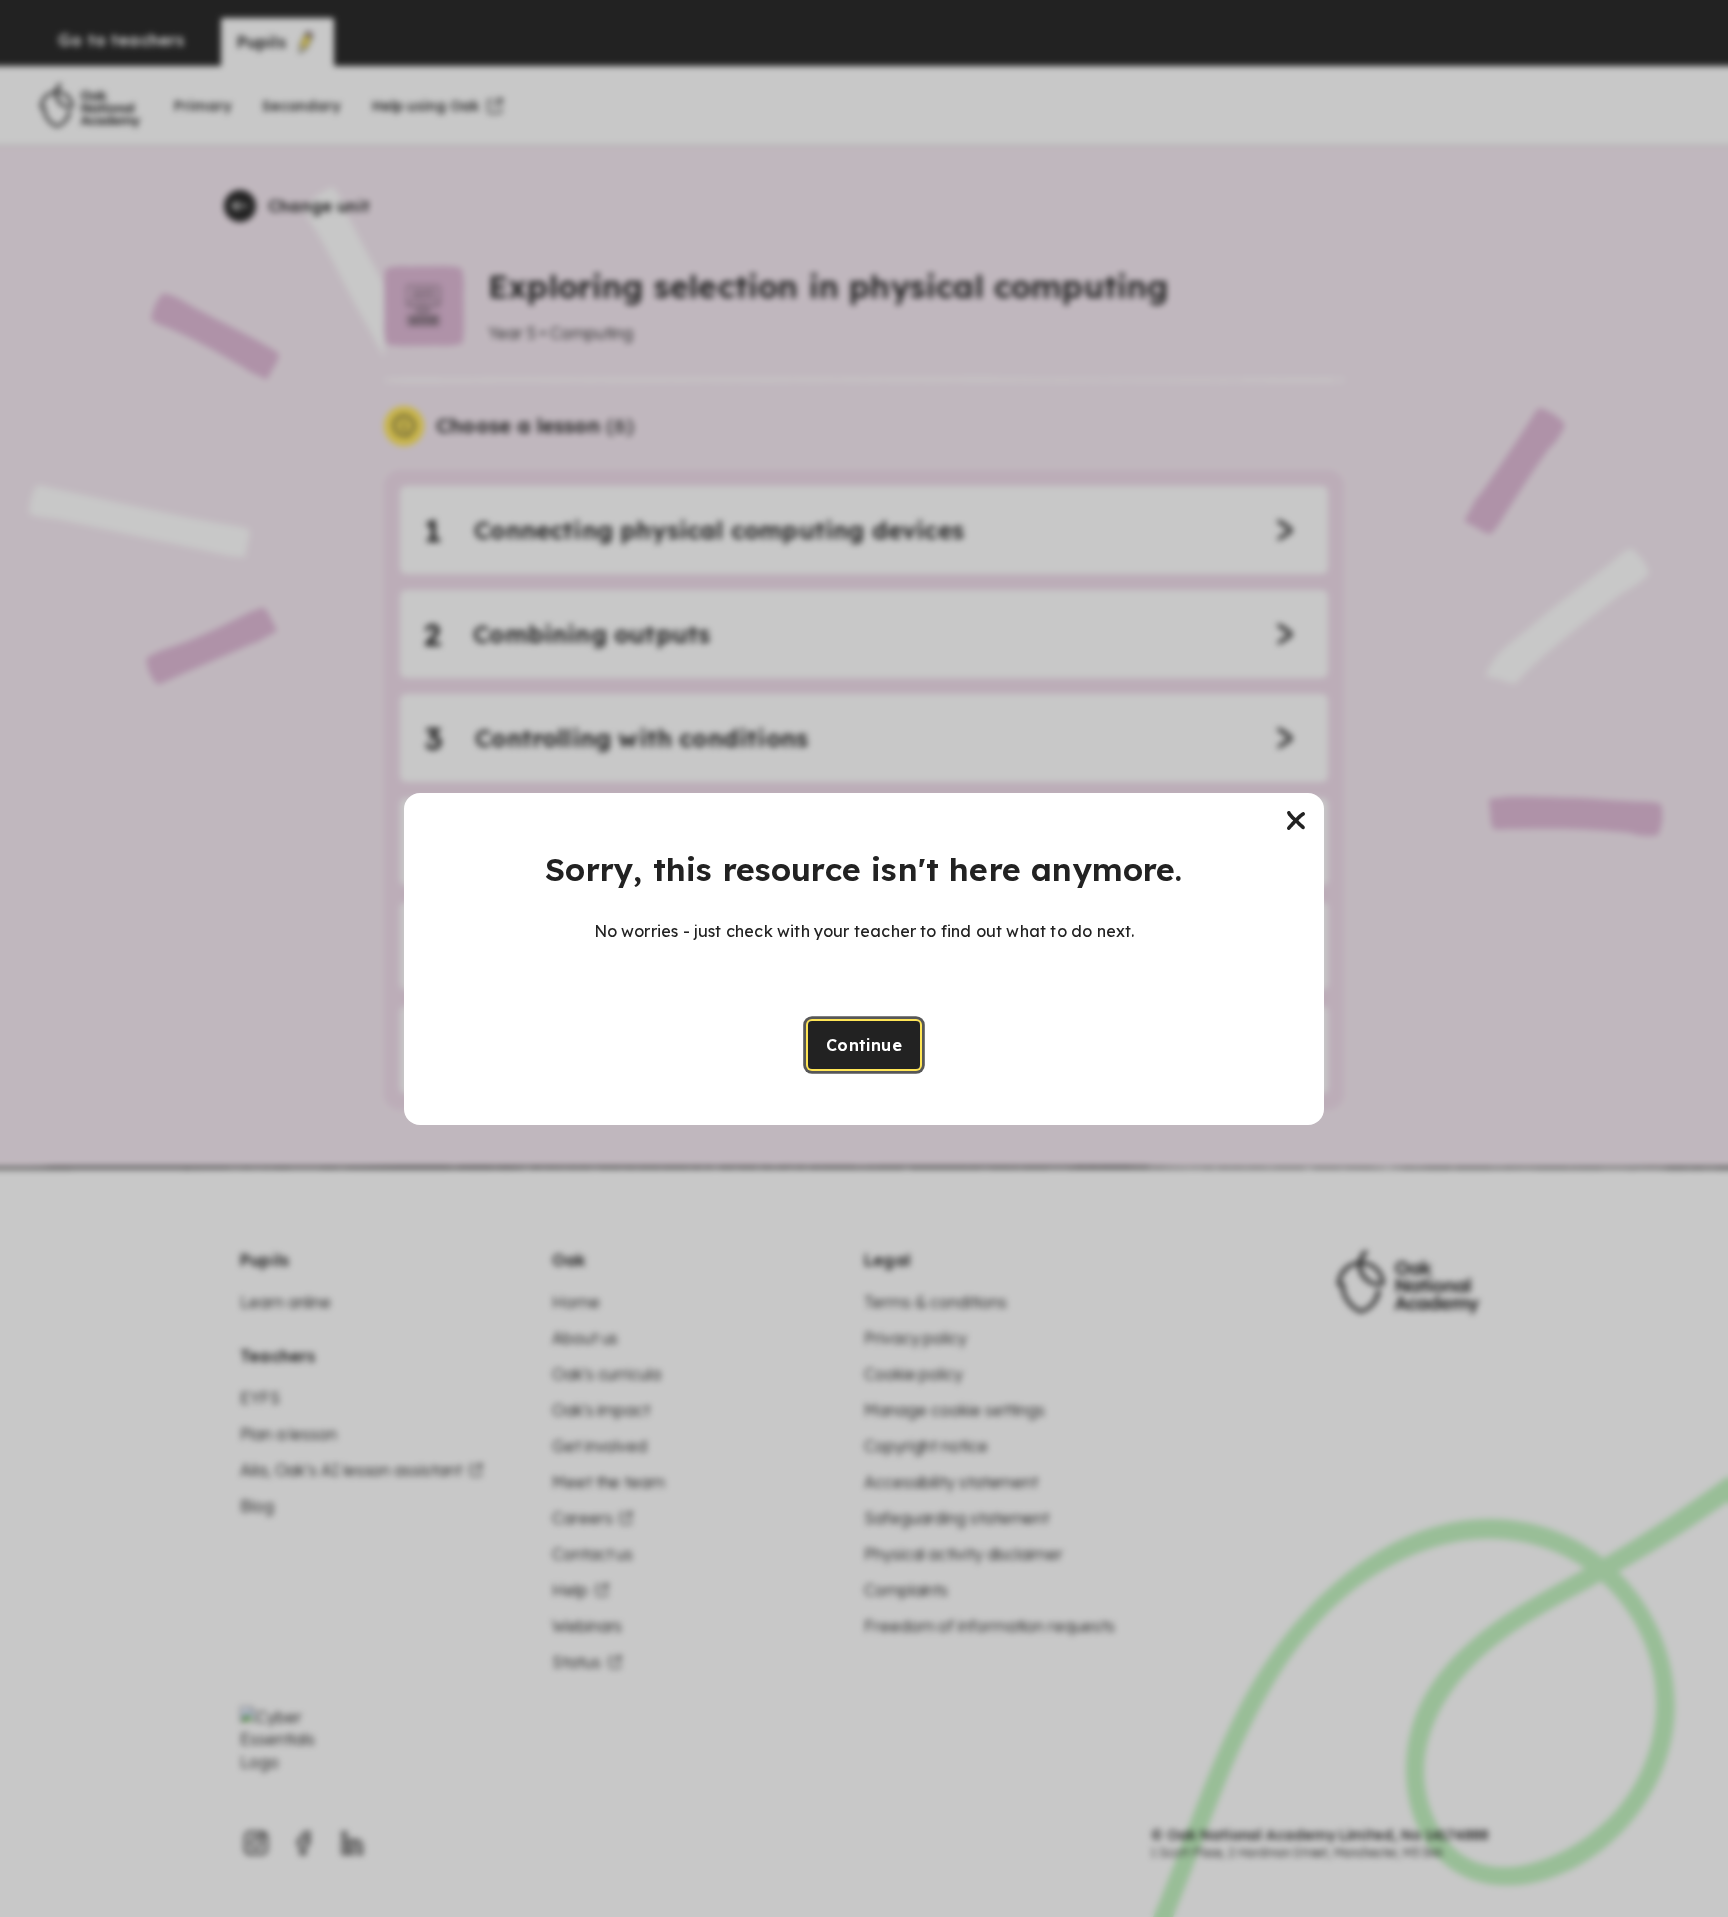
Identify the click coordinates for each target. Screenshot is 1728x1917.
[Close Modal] (1296, 821)
